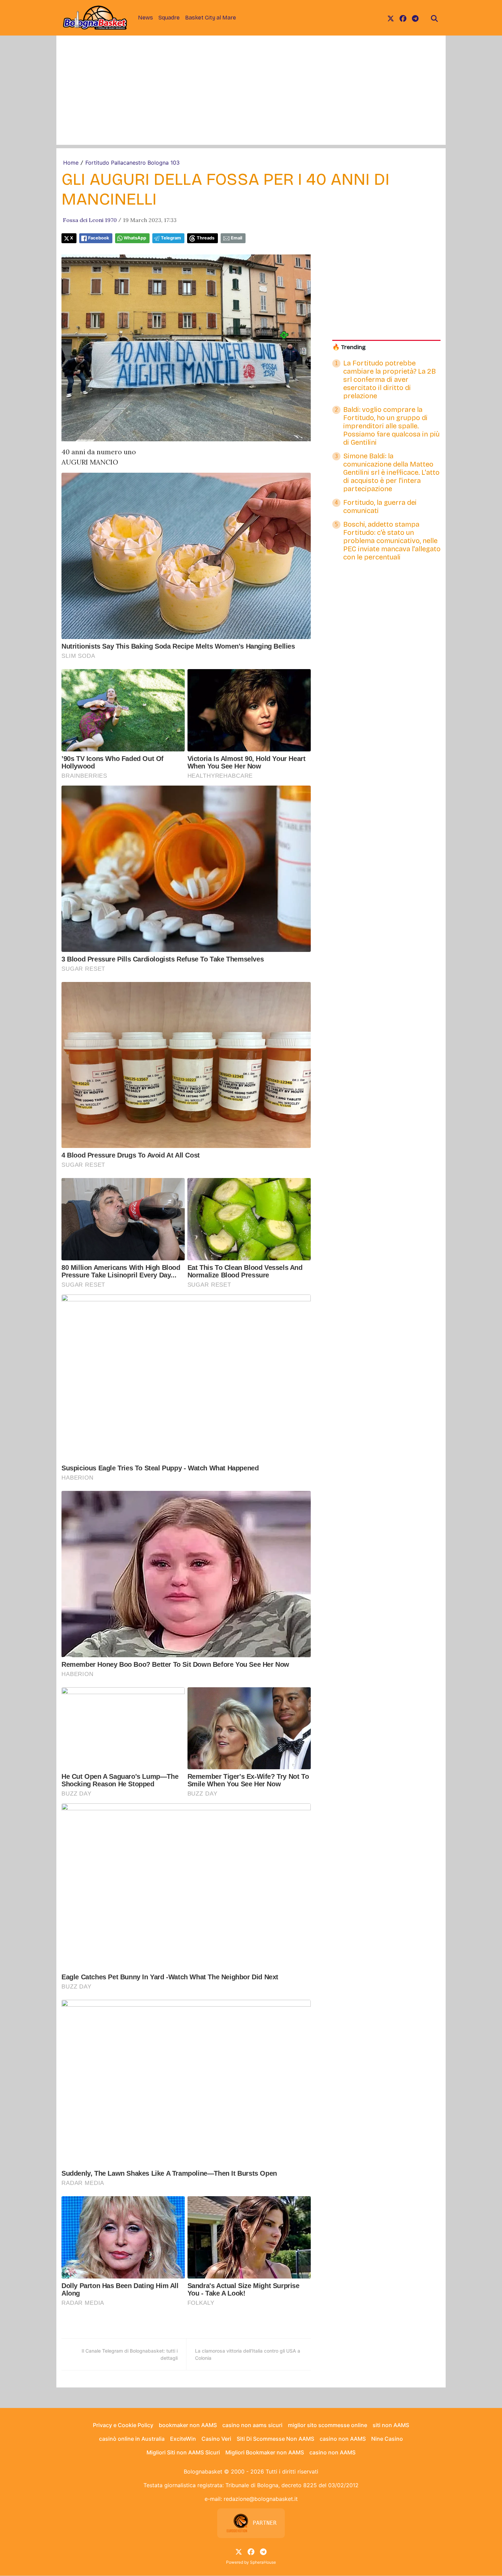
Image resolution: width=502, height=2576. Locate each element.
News (145, 18)
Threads (206, 238)
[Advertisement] (251, 97)
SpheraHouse (263, 2562)
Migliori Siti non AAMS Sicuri (183, 2452)
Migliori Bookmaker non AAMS (265, 2452)
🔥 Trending (349, 347)
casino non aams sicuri (252, 2425)
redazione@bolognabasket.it (261, 2499)
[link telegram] (415, 18)
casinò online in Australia (132, 2439)
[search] (434, 18)
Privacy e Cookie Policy (123, 2425)
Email (236, 238)
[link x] (391, 18)
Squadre (169, 18)
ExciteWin (183, 2439)
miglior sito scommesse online (327, 2425)
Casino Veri (216, 2439)
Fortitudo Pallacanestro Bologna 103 (133, 163)
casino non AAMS (343, 2439)
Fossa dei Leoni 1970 (90, 220)
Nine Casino (387, 2439)
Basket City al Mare (211, 18)
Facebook (99, 238)
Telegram (171, 238)
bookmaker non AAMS (188, 2425)
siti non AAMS (391, 2425)
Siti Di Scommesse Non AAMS (275, 2439)
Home (71, 163)
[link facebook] (403, 18)
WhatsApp (135, 238)
